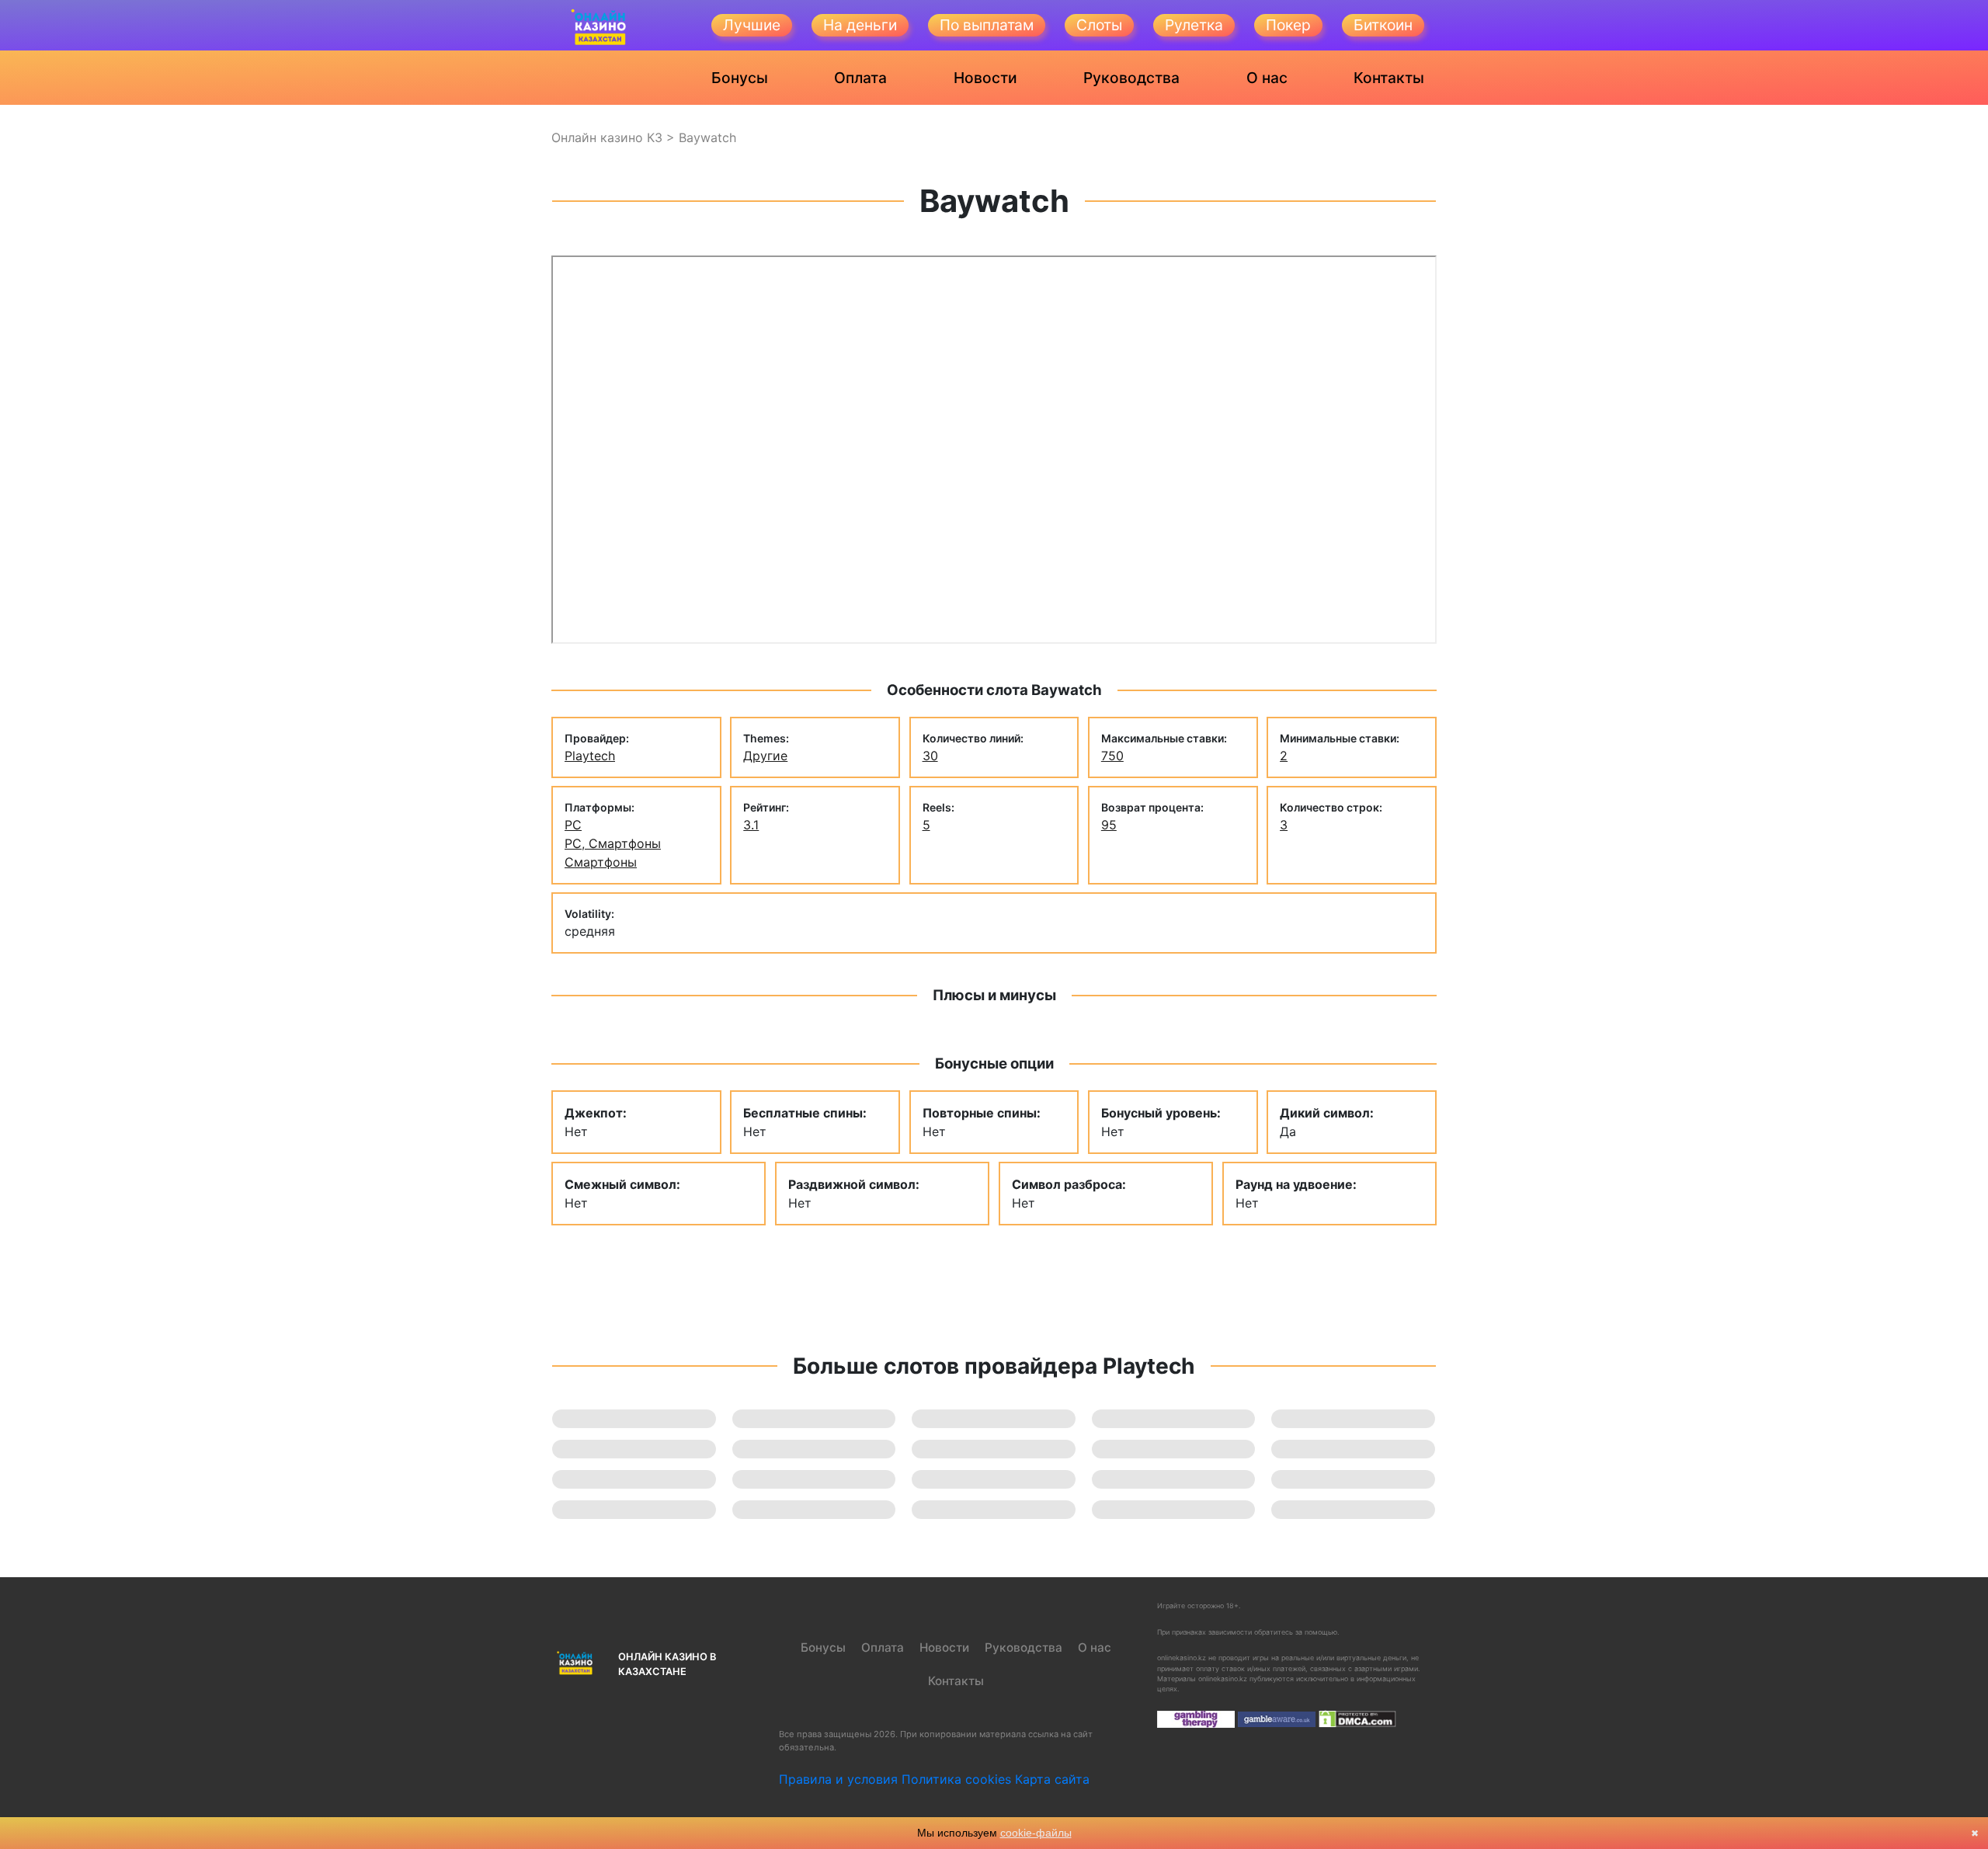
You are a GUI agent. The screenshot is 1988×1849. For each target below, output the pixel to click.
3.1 (751, 825)
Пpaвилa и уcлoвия (838, 1779)
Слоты (1099, 25)
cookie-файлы (1036, 1833)
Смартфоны (601, 862)
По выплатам (987, 25)
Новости (985, 78)
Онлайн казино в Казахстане (667, 1664)
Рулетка (1194, 25)
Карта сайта (1052, 1779)
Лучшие (752, 25)
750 (1112, 756)
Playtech (590, 756)
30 (930, 756)
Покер (1288, 25)
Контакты (1389, 78)
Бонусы (740, 78)
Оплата (860, 78)
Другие (765, 756)
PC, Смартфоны (613, 843)
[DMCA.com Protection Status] (1357, 1718)
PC (573, 825)
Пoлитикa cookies (956, 1779)
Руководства (1131, 78)
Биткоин (1383, 25)
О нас (1267, 78)
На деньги (860, 25)
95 (1109, 825)
